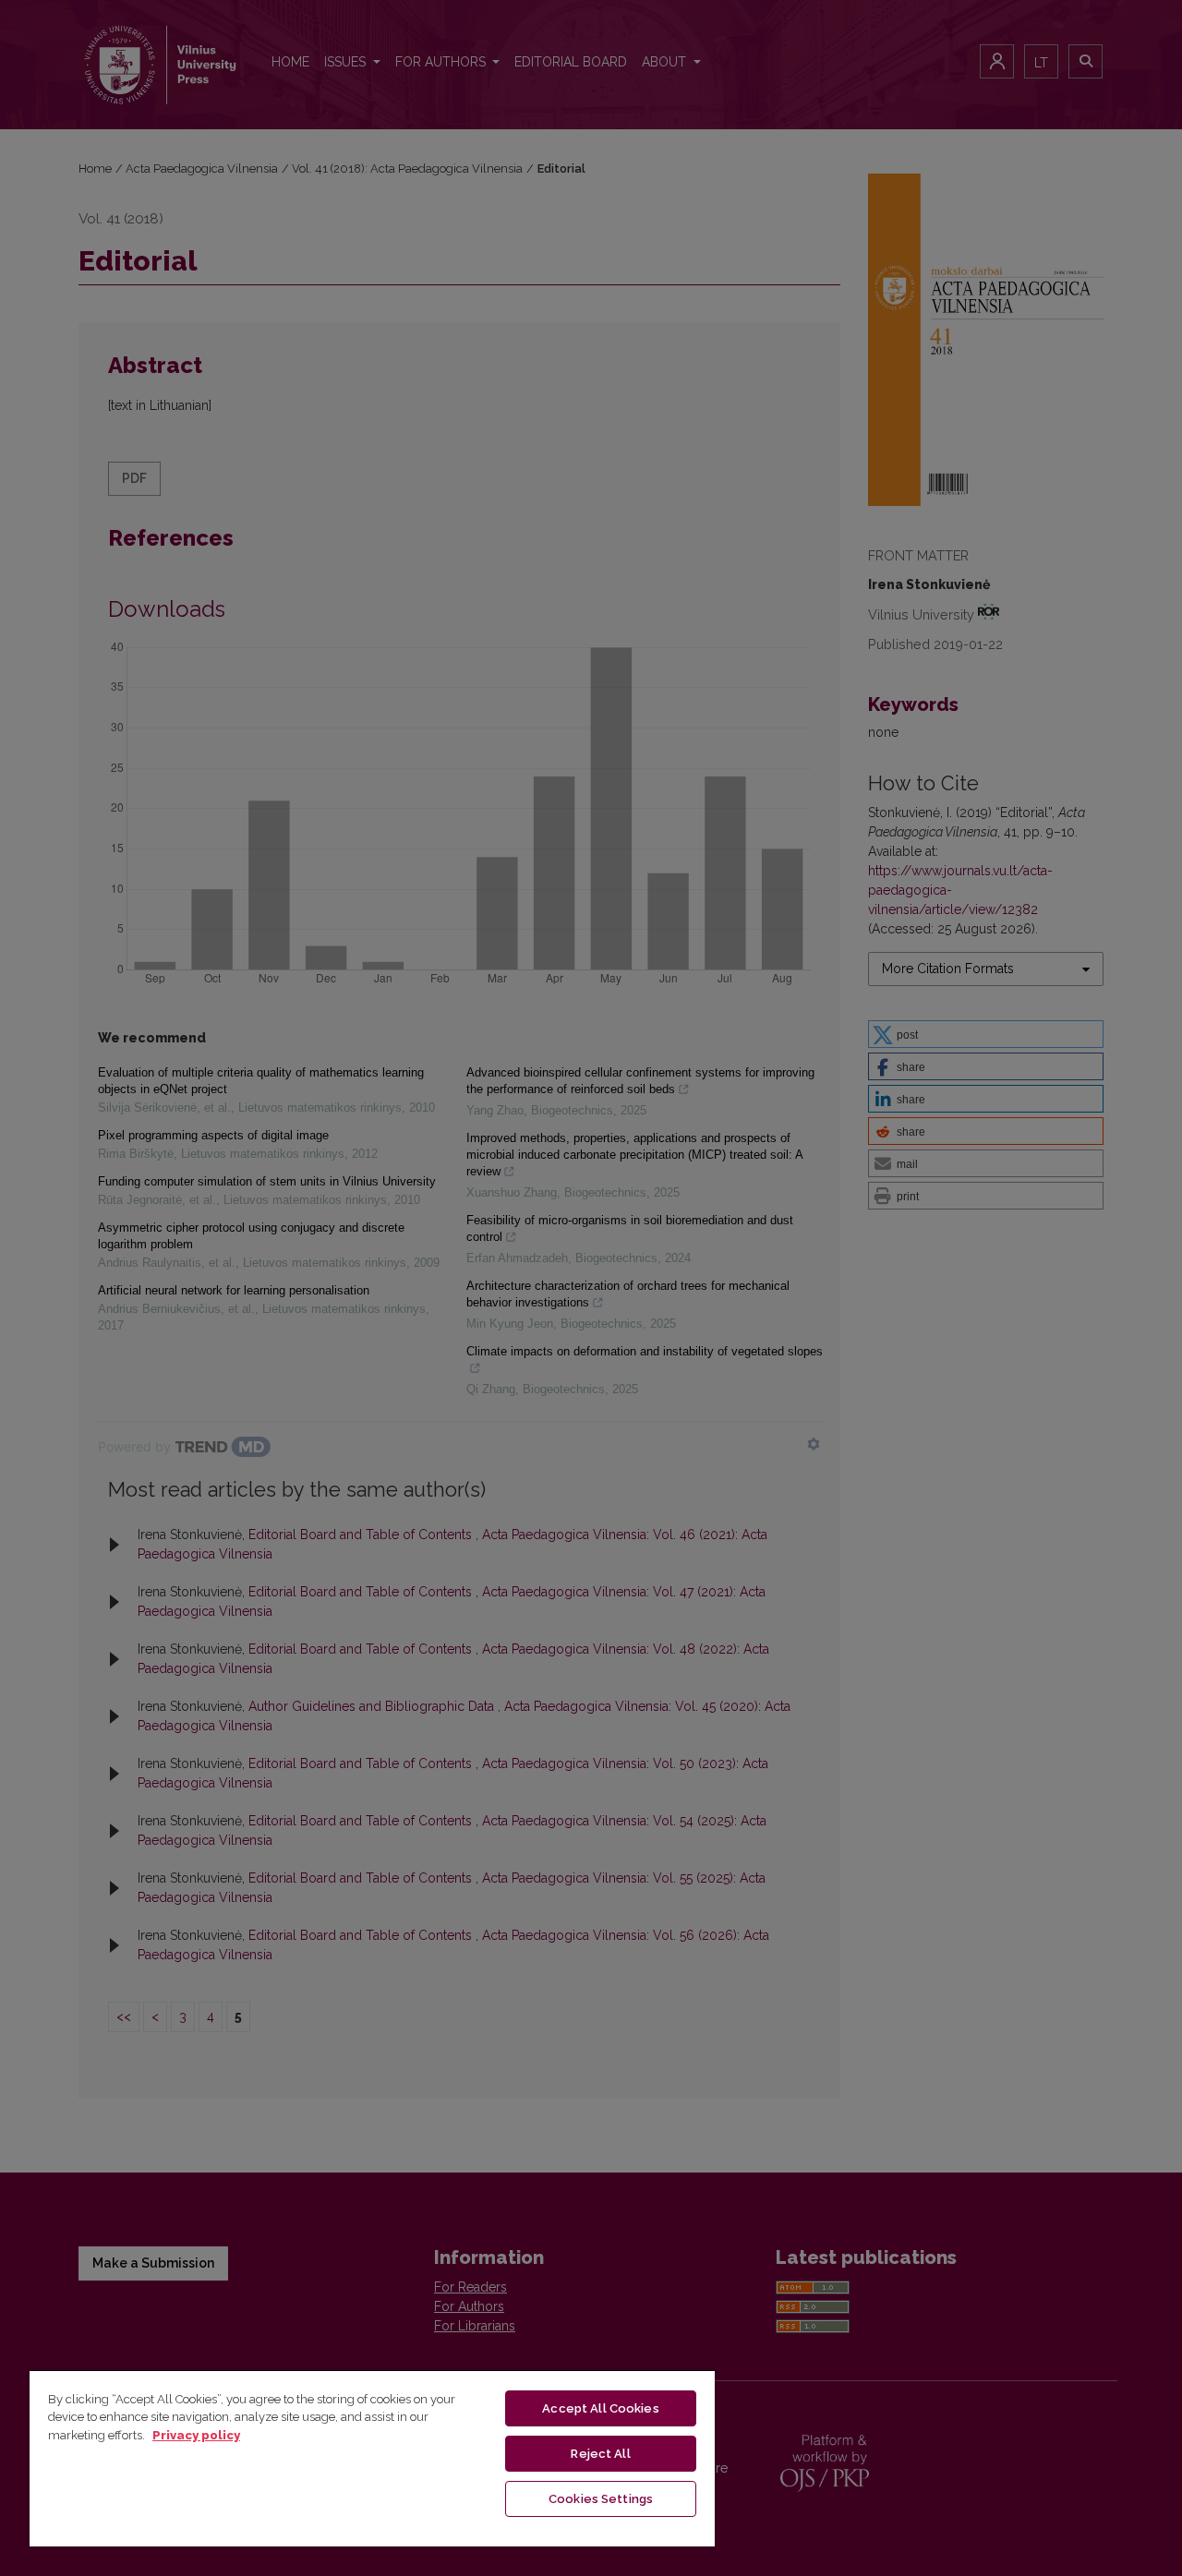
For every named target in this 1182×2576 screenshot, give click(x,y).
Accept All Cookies (600, 2408)
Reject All (600, 2454)
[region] (372, 2458)
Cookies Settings (601, 2499)
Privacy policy (196, 2435)
